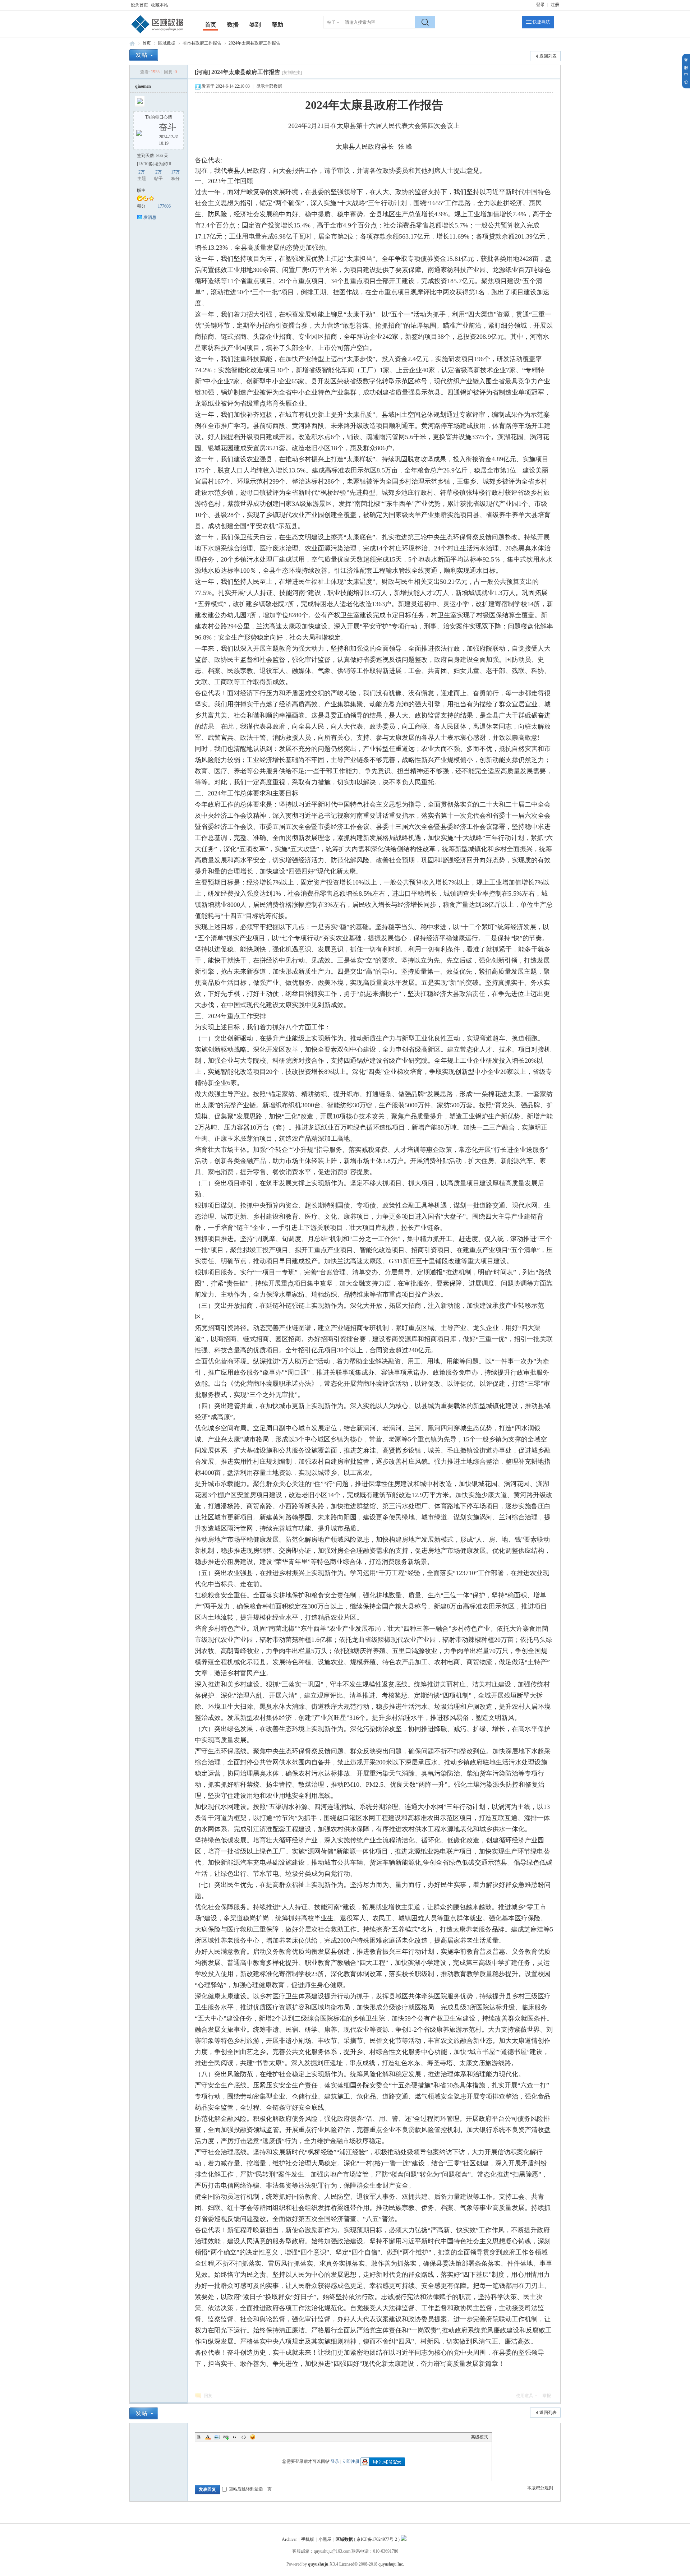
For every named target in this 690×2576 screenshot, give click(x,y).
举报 (547, 2396)
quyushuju (318, 2564)
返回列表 (548, 56)
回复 (208, 2396)
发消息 (150, 217)
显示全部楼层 (269, 86)
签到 (255, 25)
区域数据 (132, 43)
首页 (211, 25)
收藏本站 (160, 5)
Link (226, 2437)
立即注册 (351, 2461)
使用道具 (525, 2396)
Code (244, 2437)
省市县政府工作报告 (202, 43)
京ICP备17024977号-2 (377, 2539)
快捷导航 (541, 22)
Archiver (289, 2539)
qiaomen (143, 86)
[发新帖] (144, 55)
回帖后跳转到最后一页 (250, 2489)
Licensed (347, 2564)
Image (217, 2437)
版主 (141, 190)
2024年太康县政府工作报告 (254, 43)
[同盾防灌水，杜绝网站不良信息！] (404, 2539)
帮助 (277, 25)
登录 (540, 5)
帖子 (331, 22)
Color (208, 2437)
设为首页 (139, 5)
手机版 (308, 2539)
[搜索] (425, 22)
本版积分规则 (540, 2488)
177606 (164, 206)
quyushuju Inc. (391, 2564)
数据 (233, 25)
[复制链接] (292, 73)
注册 (555, 5)
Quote (235, 2437)
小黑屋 (325, 2539)
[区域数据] (157, 33)
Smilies (253, 2437)
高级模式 (479, 2437)
